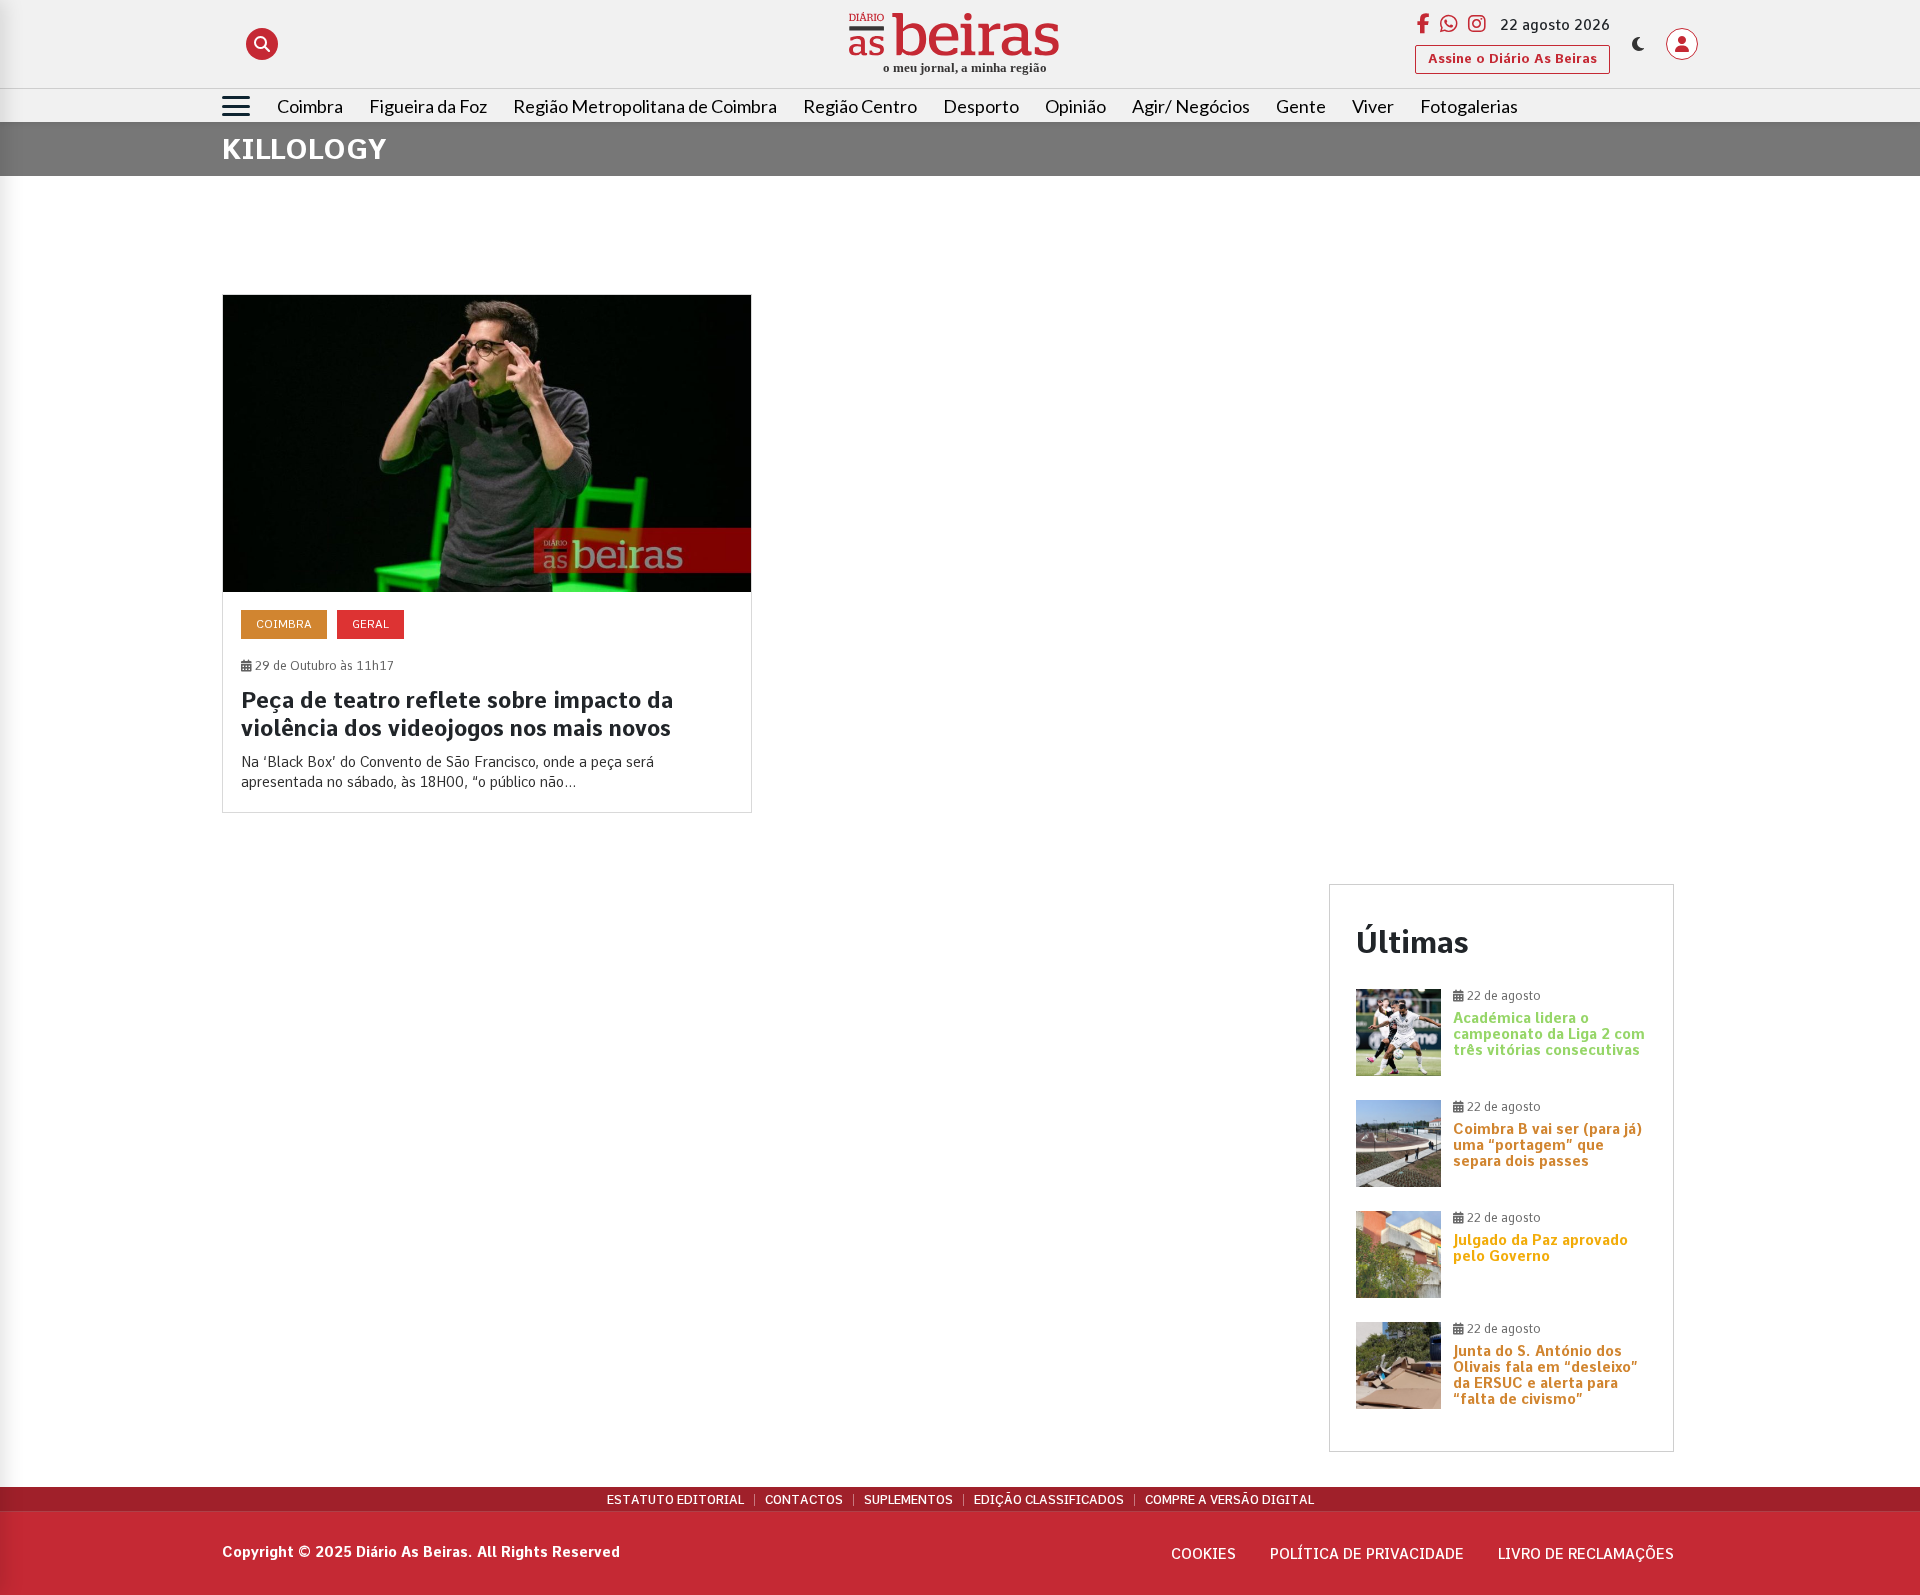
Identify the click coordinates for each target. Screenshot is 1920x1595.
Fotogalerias (1469, 106)
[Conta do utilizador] (1682, 44)
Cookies (1203, 1554)
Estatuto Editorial (675, 1500)
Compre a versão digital (1229, 1500)
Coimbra (310, 106)
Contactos (804, 1500)
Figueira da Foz (428, 106)
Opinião (1075, 106)
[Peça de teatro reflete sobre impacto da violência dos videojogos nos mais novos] (487, 553)
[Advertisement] (1501, 434)
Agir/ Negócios (1191, 106)
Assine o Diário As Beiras (1512, 58)
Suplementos (908, 1500)
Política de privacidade (1367, 1554)
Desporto (981, 106)
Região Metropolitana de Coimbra (645, 106)
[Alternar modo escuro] (1638, 44)
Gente (1301, 106)
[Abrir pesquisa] (262, 44)
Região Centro (860, 106)
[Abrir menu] (236, 106)
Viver (1373, 106)
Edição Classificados (1049, 1500)
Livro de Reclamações (1586, 1554)
